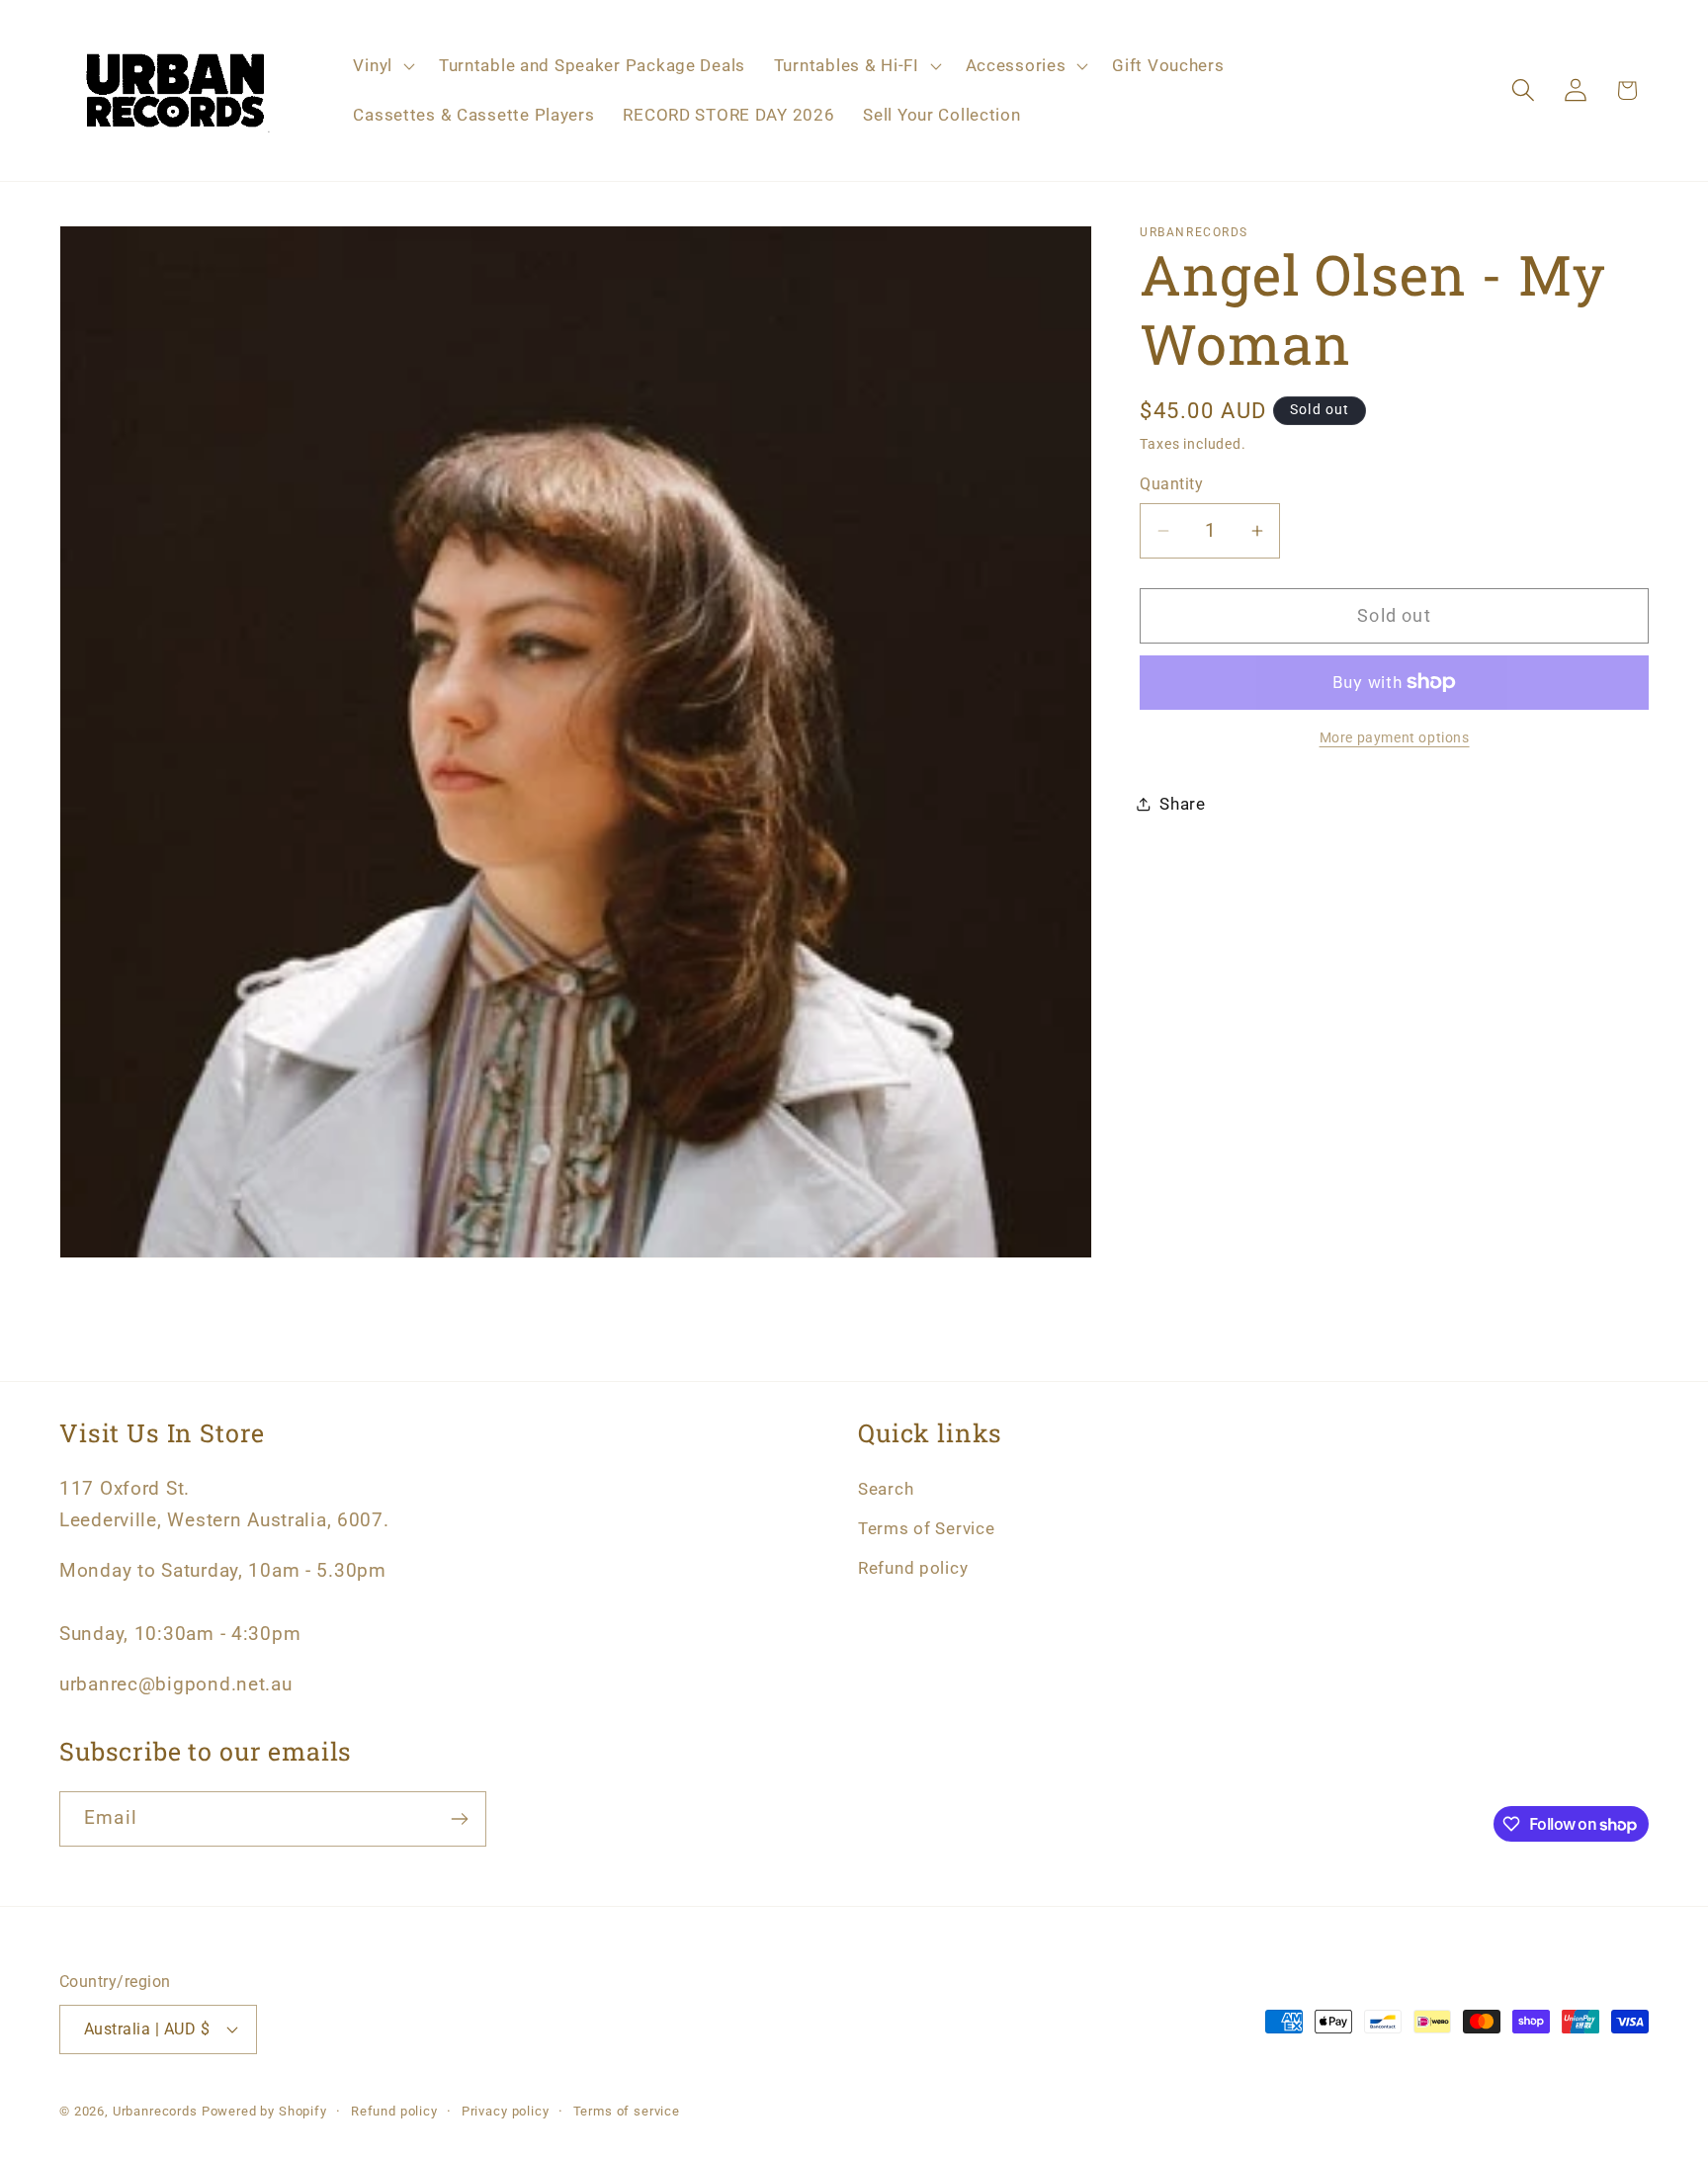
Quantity (1171, 484)
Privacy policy (506, 2111)
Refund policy (913, 1568)
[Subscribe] (459, 1819)
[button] (382, 66)
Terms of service (627, 2111)
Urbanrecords (155, 2111)
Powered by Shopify (264, 2111)
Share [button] (1183, 804)
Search (886, 1489)
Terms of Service (927, 1528)
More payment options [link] (1395, 738)
